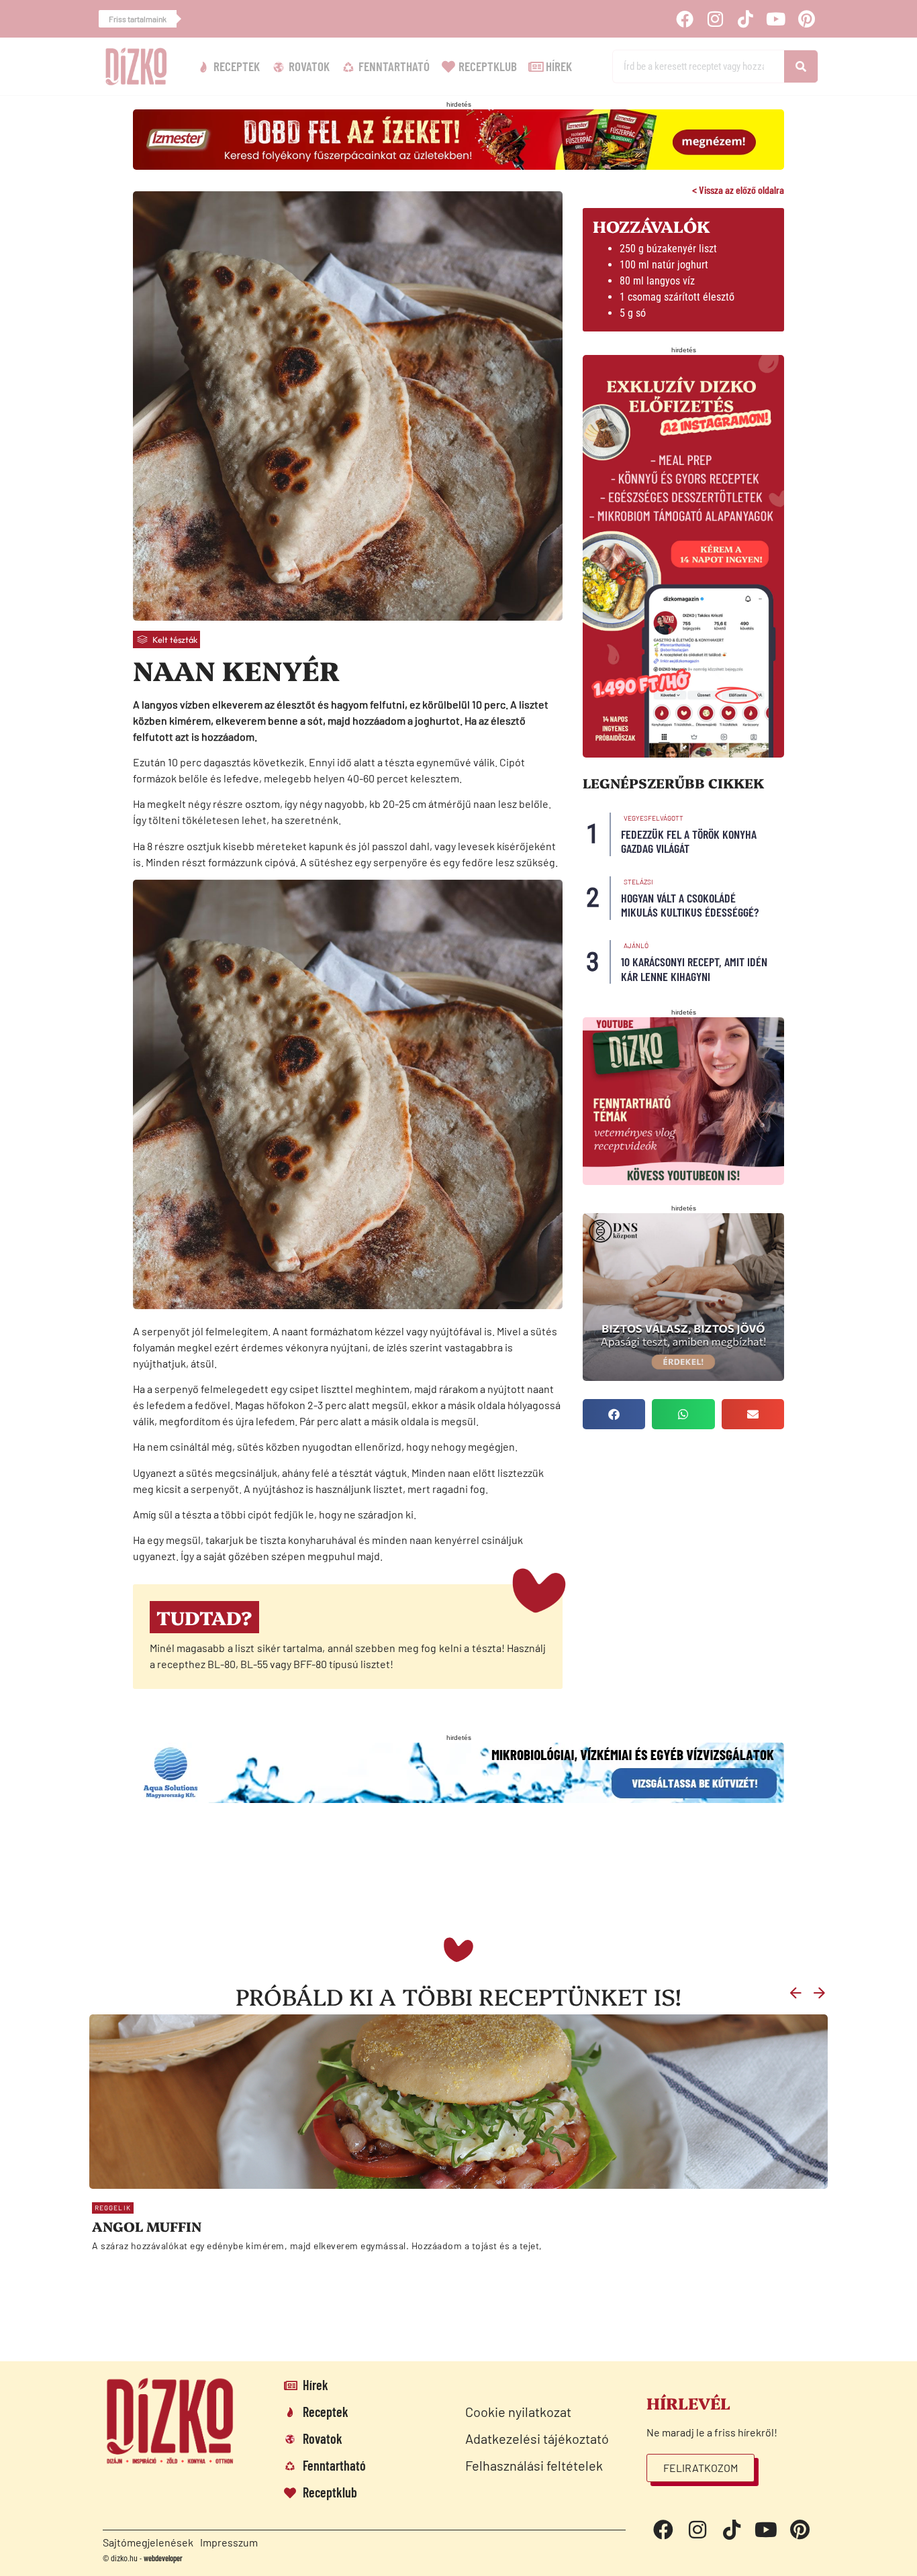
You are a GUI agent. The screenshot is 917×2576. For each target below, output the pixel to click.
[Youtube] (776, 19)
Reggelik (113, 2208)
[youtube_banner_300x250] (683, 1181)
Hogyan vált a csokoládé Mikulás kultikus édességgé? (690, 905)
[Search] (801, 66)
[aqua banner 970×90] (458, 1799)
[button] (614, 1414)
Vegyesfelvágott (654, 818)
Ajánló (636, 945)
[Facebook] (684, 19)
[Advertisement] (422, 1878)
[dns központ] (683, 1377)
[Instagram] (715, 19)
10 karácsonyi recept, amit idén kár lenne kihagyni (694, 969)
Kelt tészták (175, 639)
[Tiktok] (745, 19)
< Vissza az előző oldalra (738, 190)
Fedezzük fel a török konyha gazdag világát (689, 841)
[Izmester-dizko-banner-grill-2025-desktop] (458, 165)
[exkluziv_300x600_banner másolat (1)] (683, 753)
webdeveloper (163, 2558)
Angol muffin (147, 2226)
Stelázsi (638, 882)
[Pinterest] (806, 19)
